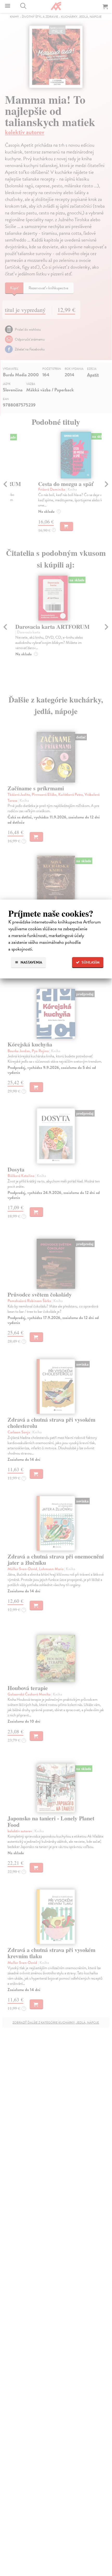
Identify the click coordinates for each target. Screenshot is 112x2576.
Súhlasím (90, 962)
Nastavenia (31, 962)
